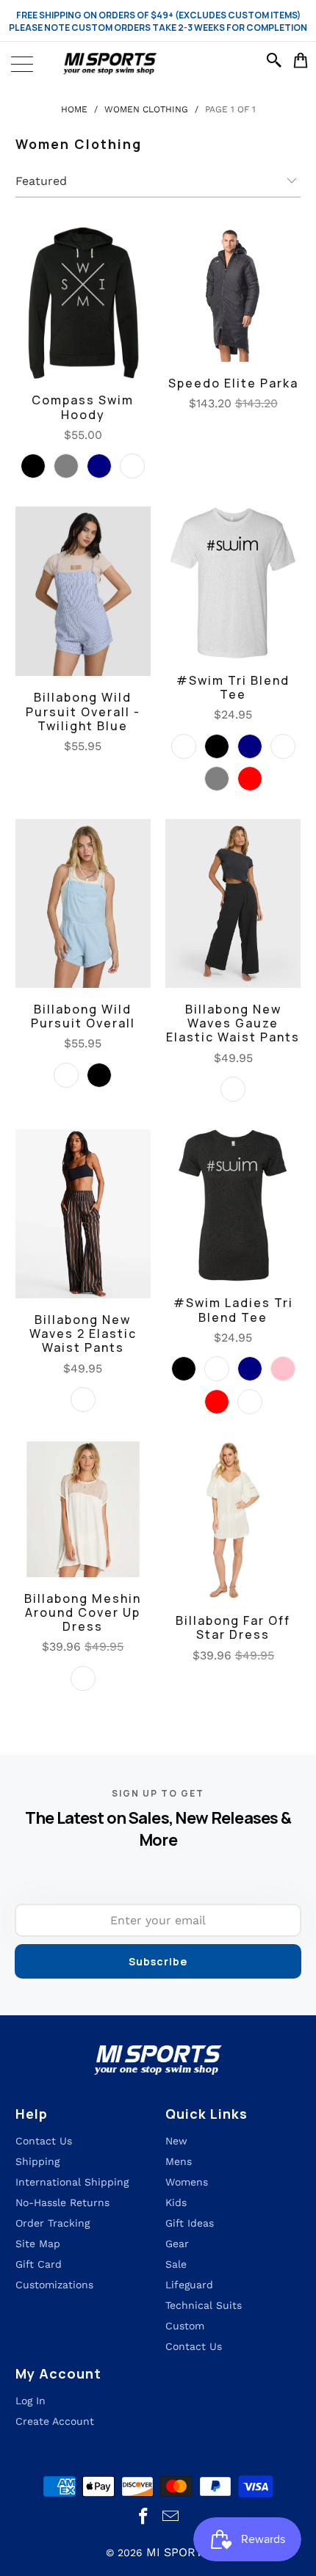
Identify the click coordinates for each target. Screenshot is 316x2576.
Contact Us (194, 2346)
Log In (30, 2401)
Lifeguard (189, 2285)
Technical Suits (204, 2305)
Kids (176, 2202)
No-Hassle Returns (62, 2202)
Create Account (55, 2421)
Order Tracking (53, 2223)
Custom (185, 2326)
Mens (179, 2161)
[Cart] (301, 60)
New (176, 2141)
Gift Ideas (190, 2223)
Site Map (38, 2244)
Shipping (37, 2161)
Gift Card (39, 2264)
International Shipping (72, 2182)
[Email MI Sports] (171, 2517)
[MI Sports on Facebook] (144, 2517)
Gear (177, 2244)
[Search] (276, 60)
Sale (176, 2264)
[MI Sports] (158, 64)
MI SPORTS (178, 2552)
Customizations (54, 2285)
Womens (187, 2182)
